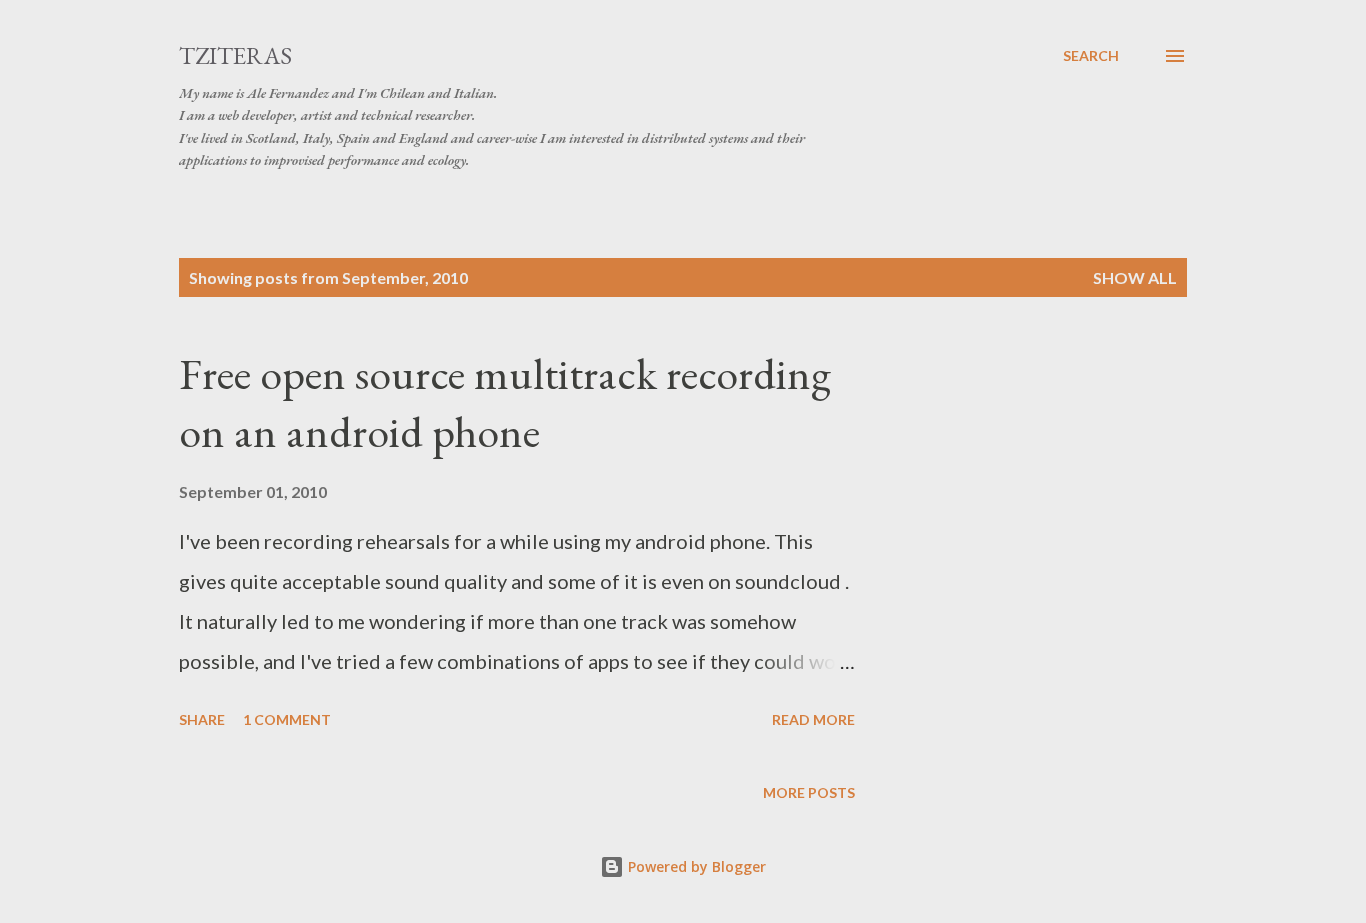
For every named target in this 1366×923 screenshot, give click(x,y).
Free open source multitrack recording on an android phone (505, 403)
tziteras (235, 55)
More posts (809, 792)
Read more (813, 719)
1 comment (287, 719)
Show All (1135, 277)
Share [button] (202, 719)
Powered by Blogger (695, 866)
